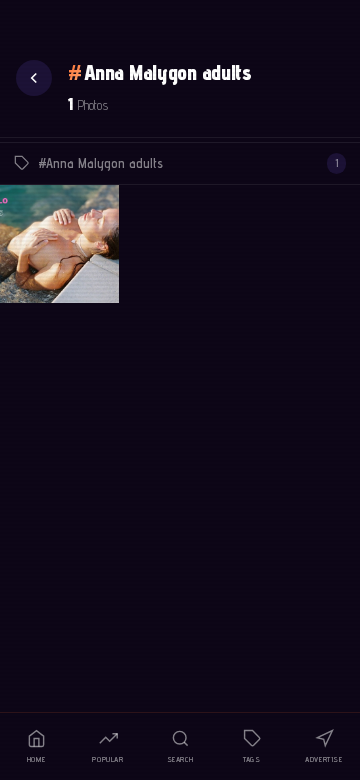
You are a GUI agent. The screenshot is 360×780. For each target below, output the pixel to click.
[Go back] (34, 78)
